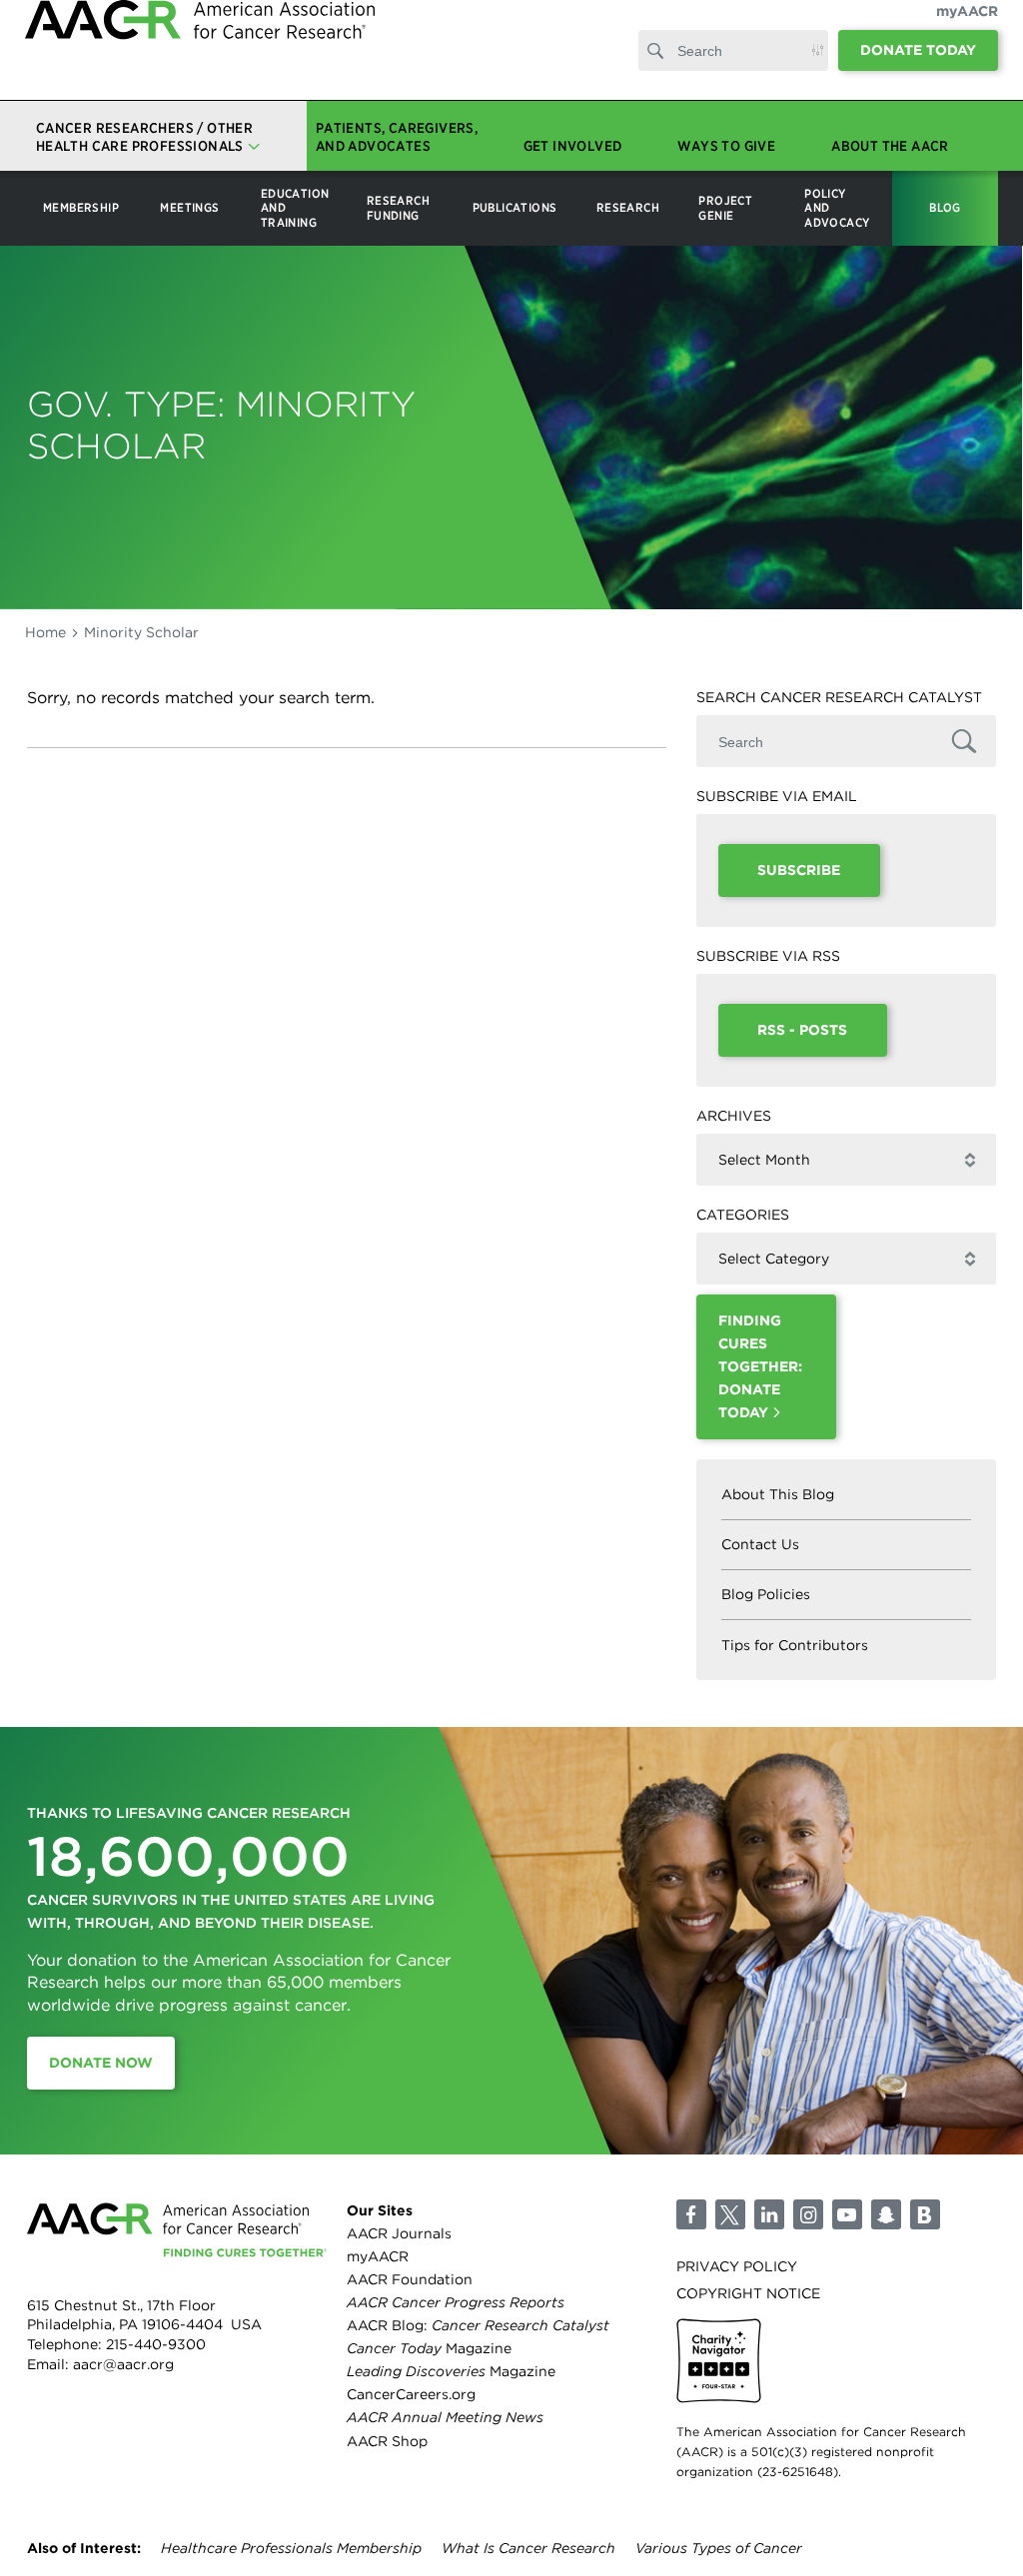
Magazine (429, 2348)
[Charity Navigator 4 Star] (719, 2361)
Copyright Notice (748, 2293)
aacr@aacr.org (123, 2364)
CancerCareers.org (411, 2394)
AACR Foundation (410, 2279)
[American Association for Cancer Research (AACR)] (200, 62)
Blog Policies (766, 1594)
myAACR (967, 31)
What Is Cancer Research (528, 2548)
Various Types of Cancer (719, 2548)
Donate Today (918, 70)
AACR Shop (387, 2441)
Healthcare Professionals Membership (291, 2548)
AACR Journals (399, 2233)
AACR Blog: (478, 2325)
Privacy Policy (737, 2266)
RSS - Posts (802, 1030)
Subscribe (799, 870)
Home (45, 632)
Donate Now (101, 2063)
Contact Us (760, 1544)
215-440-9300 (156, 2344)
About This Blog (778, 1494)
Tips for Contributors (795, 1645)
